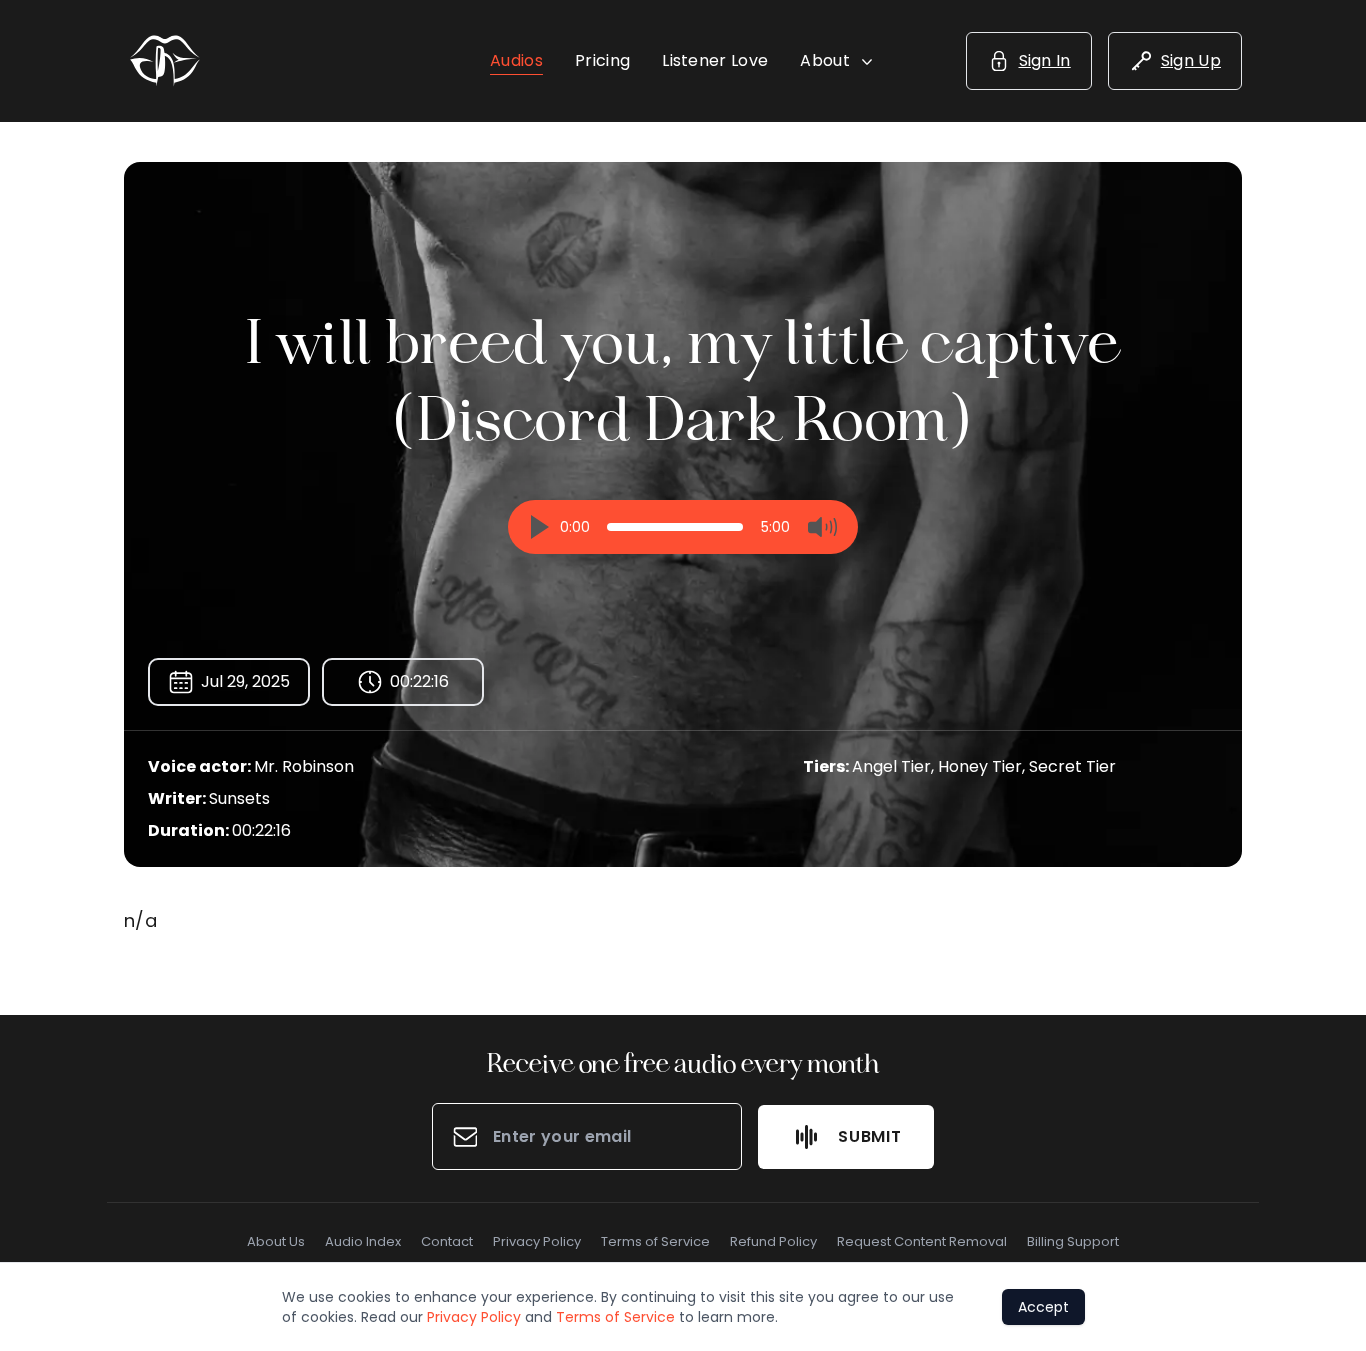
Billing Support (1073, 1241)
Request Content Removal (922, 1241)
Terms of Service (655, 1241)
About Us (276, 1241)
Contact (447, 1241)
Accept (1043, 1307)
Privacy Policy (537, 1241)
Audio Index (363, 1241)
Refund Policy (773, 1241)
